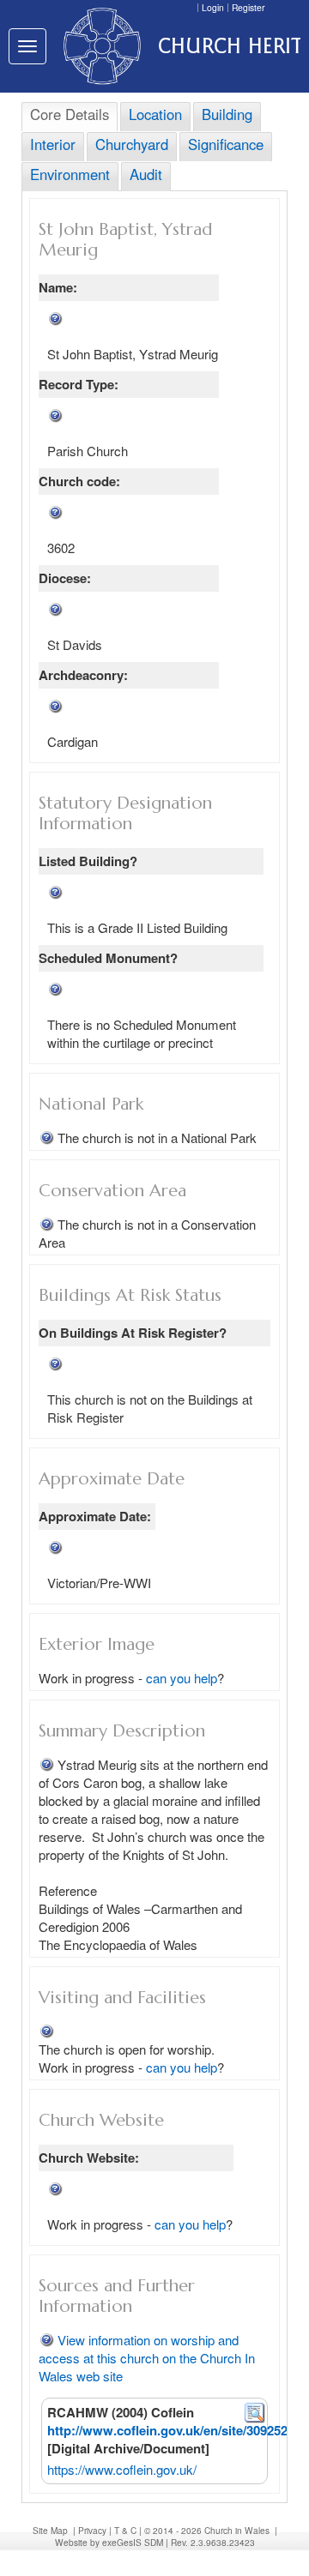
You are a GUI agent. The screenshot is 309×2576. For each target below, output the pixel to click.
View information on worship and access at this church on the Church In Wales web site (147, 2358)
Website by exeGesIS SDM (109, 2542)
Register (248, 7)
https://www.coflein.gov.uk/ (122, 2469)
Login (213, 7)
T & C (125, 2530)
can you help (182, 1678)
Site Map (50, 2530)
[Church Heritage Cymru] (98, 46)
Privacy (92, 2530)
